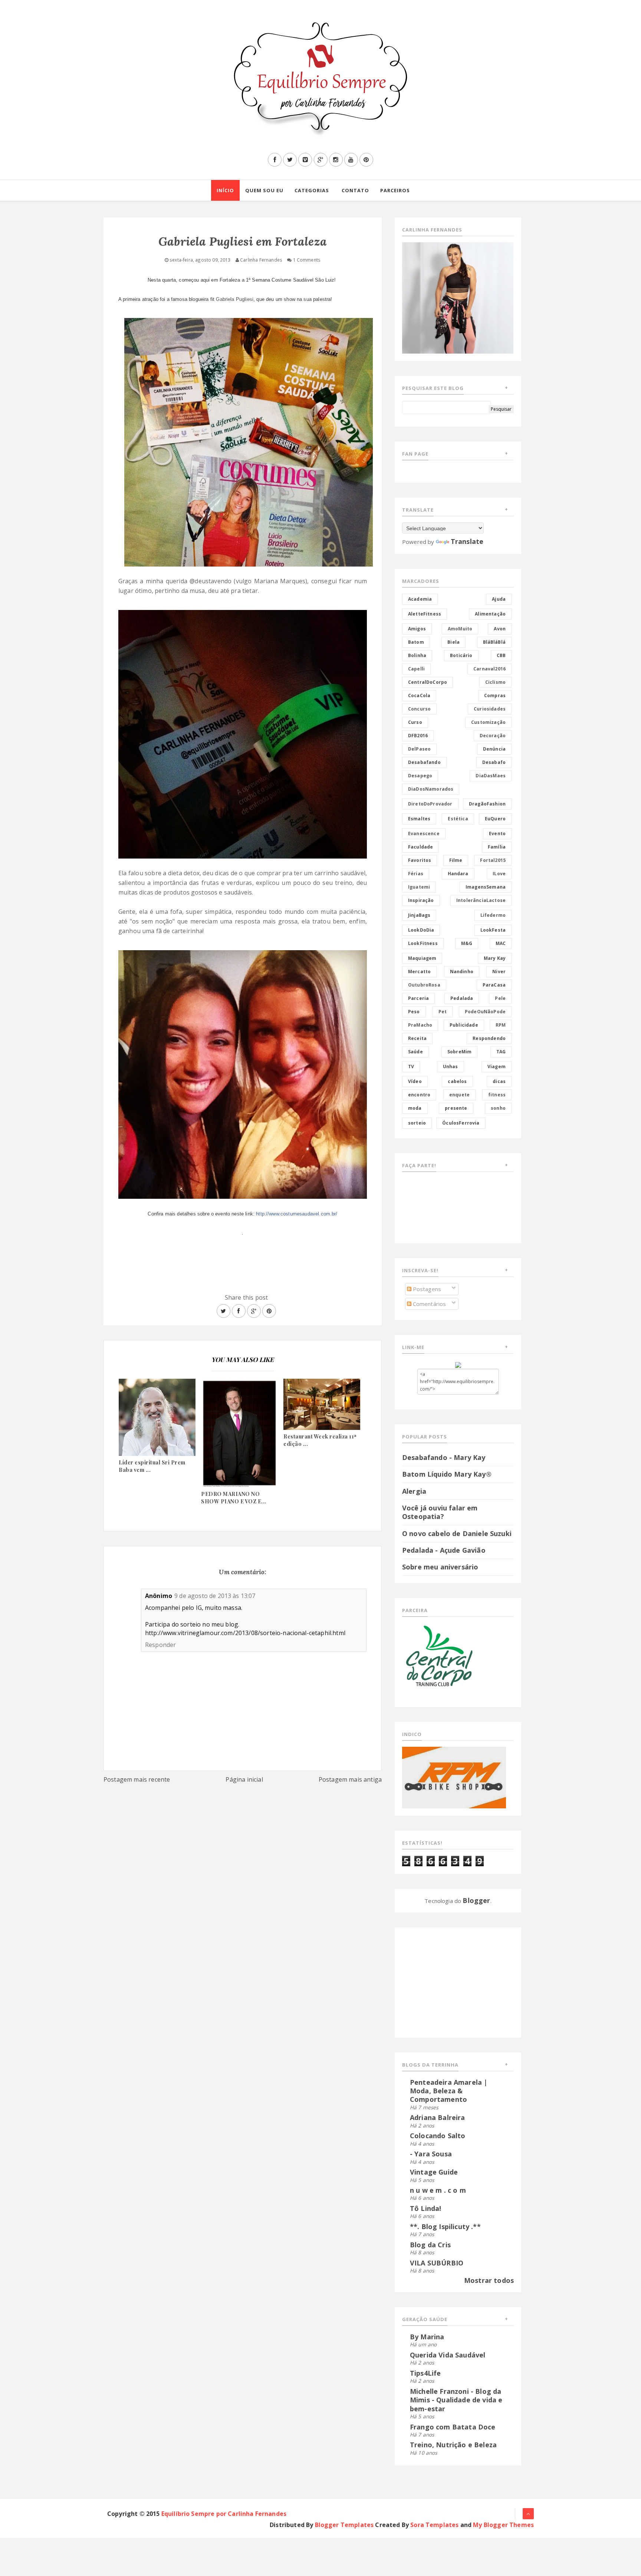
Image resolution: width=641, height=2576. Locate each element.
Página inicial (244, 1779)
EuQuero (495, 819)
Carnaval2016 (489, 669)
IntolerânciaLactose (481, 900)
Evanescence (424, 833)
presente (456, 1108)
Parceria (418, 998)
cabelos (457, 1081)
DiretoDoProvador (430, 804)
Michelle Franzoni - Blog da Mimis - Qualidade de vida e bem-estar (456, 2400)
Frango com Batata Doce (453, 2427)
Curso (415, 722)
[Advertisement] (448, 1981)
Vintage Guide (434, 2172)
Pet (443, 1012)
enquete (459, 1095)
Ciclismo (495, 682)
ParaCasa (494, 985)
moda (415, 1108)
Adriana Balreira (438, 2117)
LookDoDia (421, 930)
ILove (499, 874)
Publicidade (464, 1025)
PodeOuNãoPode (485, 1012)
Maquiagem (422, 958)
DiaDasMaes (491, 776)
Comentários (429, 1304)
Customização (488, 722)
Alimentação (490, 614)
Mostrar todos (489, 2280)
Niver (499, 972)
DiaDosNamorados (431, 789)
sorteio (417, 1123)
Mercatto (419, 972)
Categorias (312, 190)
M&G (467, 943)
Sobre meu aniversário (440, 1567)
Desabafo (494, 762)
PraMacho (420, 1025)
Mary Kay (495, 958)
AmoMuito (460, 629)
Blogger (476, 1900)
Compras (495, 695)
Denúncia (494, 749)
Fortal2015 (493, 860)
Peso (414, 1012)
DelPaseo (419, 749)
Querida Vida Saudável (448, 2355)
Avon (500, 629)
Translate (467, 541)
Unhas (451, 1067)
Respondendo (489, 1038)
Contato (355, 190)
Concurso (419, 709)
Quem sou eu (264, 190)
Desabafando (424, 762)
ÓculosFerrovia (461, 1123)
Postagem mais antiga (350, 1779)
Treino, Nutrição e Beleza (453, 2445)
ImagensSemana (486, 887)
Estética (458, 819)
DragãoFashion (487, 804)
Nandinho (462, 972)
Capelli (416, 669)
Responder (160, 1645)
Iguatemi (419, 887)
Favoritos (420, 860)
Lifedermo (493, 915)
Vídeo (415, 1081)
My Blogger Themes (503, 2525)
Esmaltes (419, 819)
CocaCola (419, 695)
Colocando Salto (438, 2136)
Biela (453, 642)
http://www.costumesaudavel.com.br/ (297, 1214)
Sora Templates (434, 2525)
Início (225, 190)
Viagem (497, 1067)
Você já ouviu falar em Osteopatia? (440, 1512)
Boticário (461, 655)
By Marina (427, 2337)
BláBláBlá (494, 642)
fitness (497, 1095)
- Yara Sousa (431, 2154)
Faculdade (420, 847)
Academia (420, 599)
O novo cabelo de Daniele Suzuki (457, 1533)
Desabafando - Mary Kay (444, 1457)
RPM (501, 1025)
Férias (416, 874)
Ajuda (499, 599)
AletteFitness (425, 614)
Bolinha (417, 655)
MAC (501, 943)
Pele (500, 998)
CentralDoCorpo (428, 682)
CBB (501, 655)
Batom (416, 642)
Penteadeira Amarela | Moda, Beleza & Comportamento (449, 2091)
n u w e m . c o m (438, 2190)
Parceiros (395, 190)
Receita (417, 1038)
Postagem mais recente (137, 1779)
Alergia (414, 1491)
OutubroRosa (424, 985)
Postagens (426, 1289)
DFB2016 (418, 736)
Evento (497, 833)
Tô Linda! (425, 2208)
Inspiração (421, 900)
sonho (498, 1108)
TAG (501, 1052)
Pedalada (462, 998)
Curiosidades (490, 709)
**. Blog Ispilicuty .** (445, 2226)
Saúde (415, 1052)
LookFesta (493, 930)
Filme (456, 860)
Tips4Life (425, 2373)
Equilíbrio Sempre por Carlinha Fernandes (224, 2514)
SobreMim (459, 1052)
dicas (499, 1081)
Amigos (417, 629)
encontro (419, 1095)
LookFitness (423, 943)
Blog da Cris (430, 2245)
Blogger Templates (344, 2525)
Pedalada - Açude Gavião (444, 1550)
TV (411, 1067)
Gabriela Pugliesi (235, 299)
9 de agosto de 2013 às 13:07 (215, 1596)
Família (497, 847)
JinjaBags (419, 915)
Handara (458, 874)
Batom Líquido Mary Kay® (447, 1474)
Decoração (493, 736)
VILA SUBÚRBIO (437, 2263)
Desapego (420, 776)
